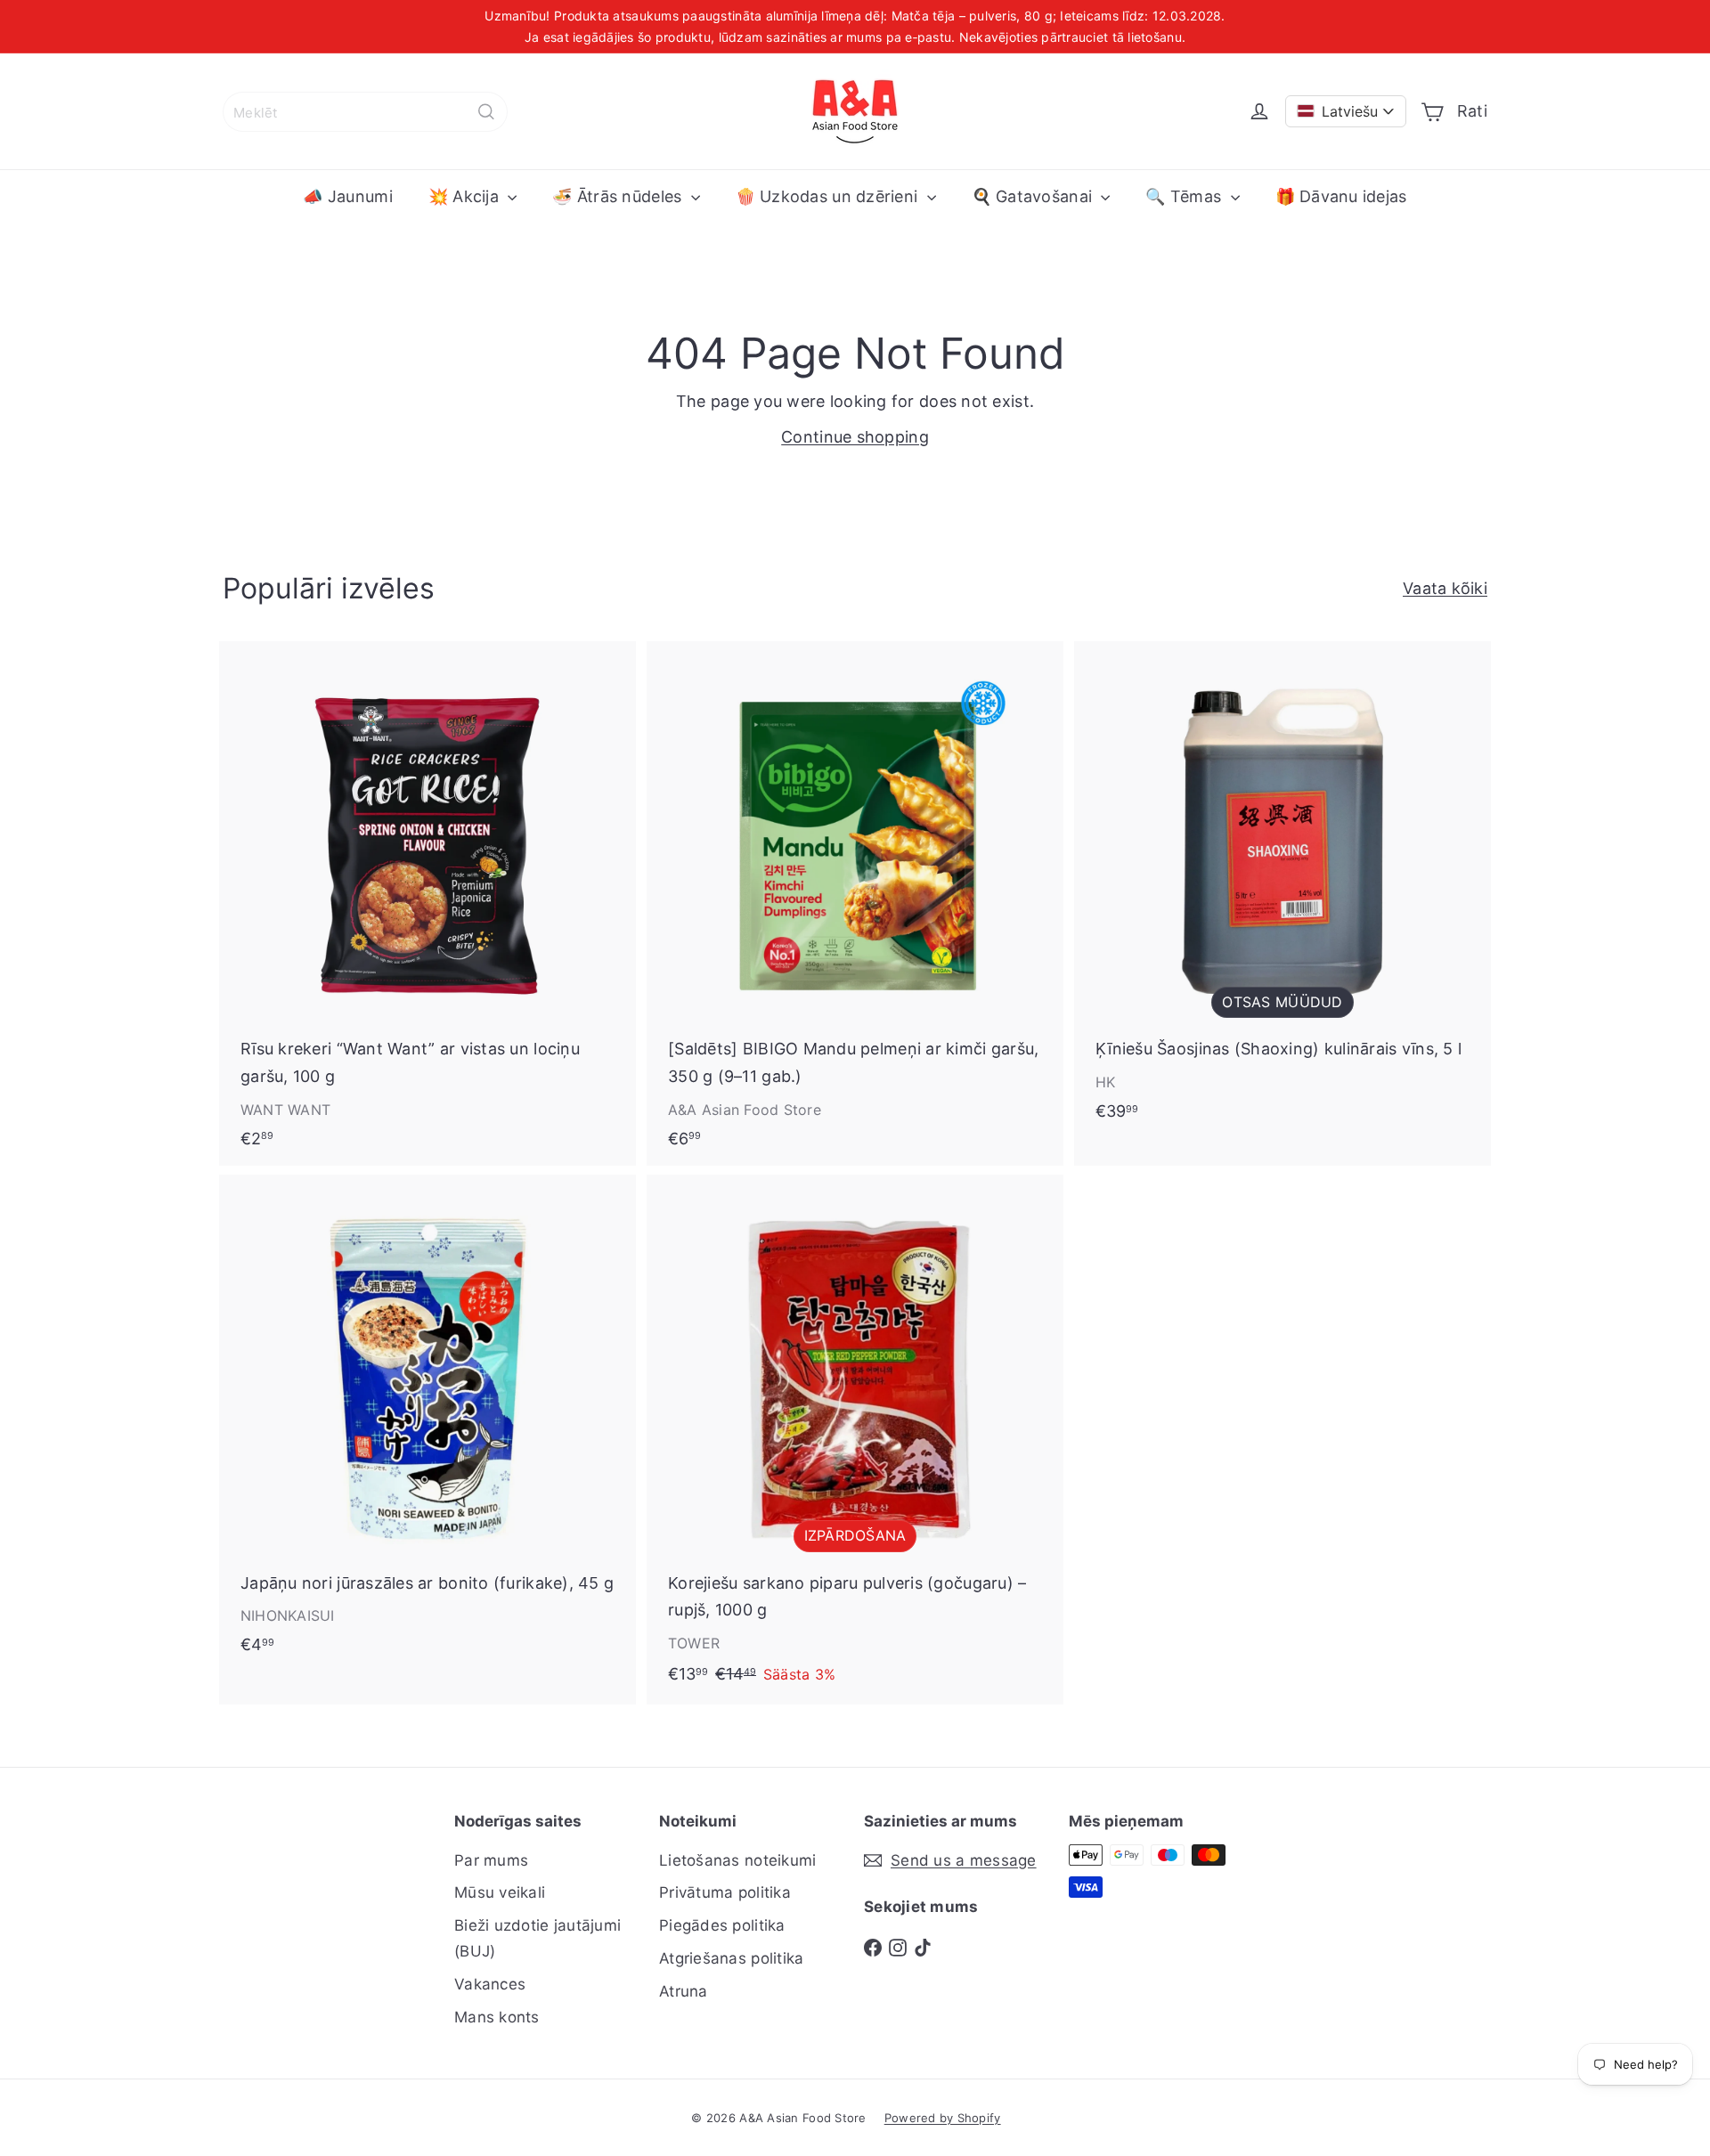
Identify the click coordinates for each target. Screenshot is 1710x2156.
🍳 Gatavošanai (1034, 196)
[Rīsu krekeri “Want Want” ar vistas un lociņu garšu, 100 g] (427, 903)
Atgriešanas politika (731, 1958)
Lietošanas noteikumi (737, 1860)
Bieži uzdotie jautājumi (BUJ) (537, 1938)
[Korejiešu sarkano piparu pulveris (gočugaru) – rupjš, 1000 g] (855, 1440)
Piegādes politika (722, 1925)
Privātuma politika (725, 1892)
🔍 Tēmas (1185, 196)
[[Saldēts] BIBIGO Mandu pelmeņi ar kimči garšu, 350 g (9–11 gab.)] (855, 903)
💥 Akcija (466, 196)
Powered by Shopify (943, 2118)
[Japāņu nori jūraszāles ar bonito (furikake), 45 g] (427, 1424)
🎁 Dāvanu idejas (1341, 196)
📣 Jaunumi (347, 196)
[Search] (486, 112)
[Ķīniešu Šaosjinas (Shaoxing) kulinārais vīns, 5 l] (1282, 890)
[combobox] (365, 112)
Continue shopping (855, 437)
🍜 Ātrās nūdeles (619, 196)
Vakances (490, 1984)
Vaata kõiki (1445, 588)
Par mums (491, 1860)
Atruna (684, 1991)
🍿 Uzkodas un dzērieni (829, 196)
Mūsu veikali (500, 1892)
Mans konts (497, 2017)
